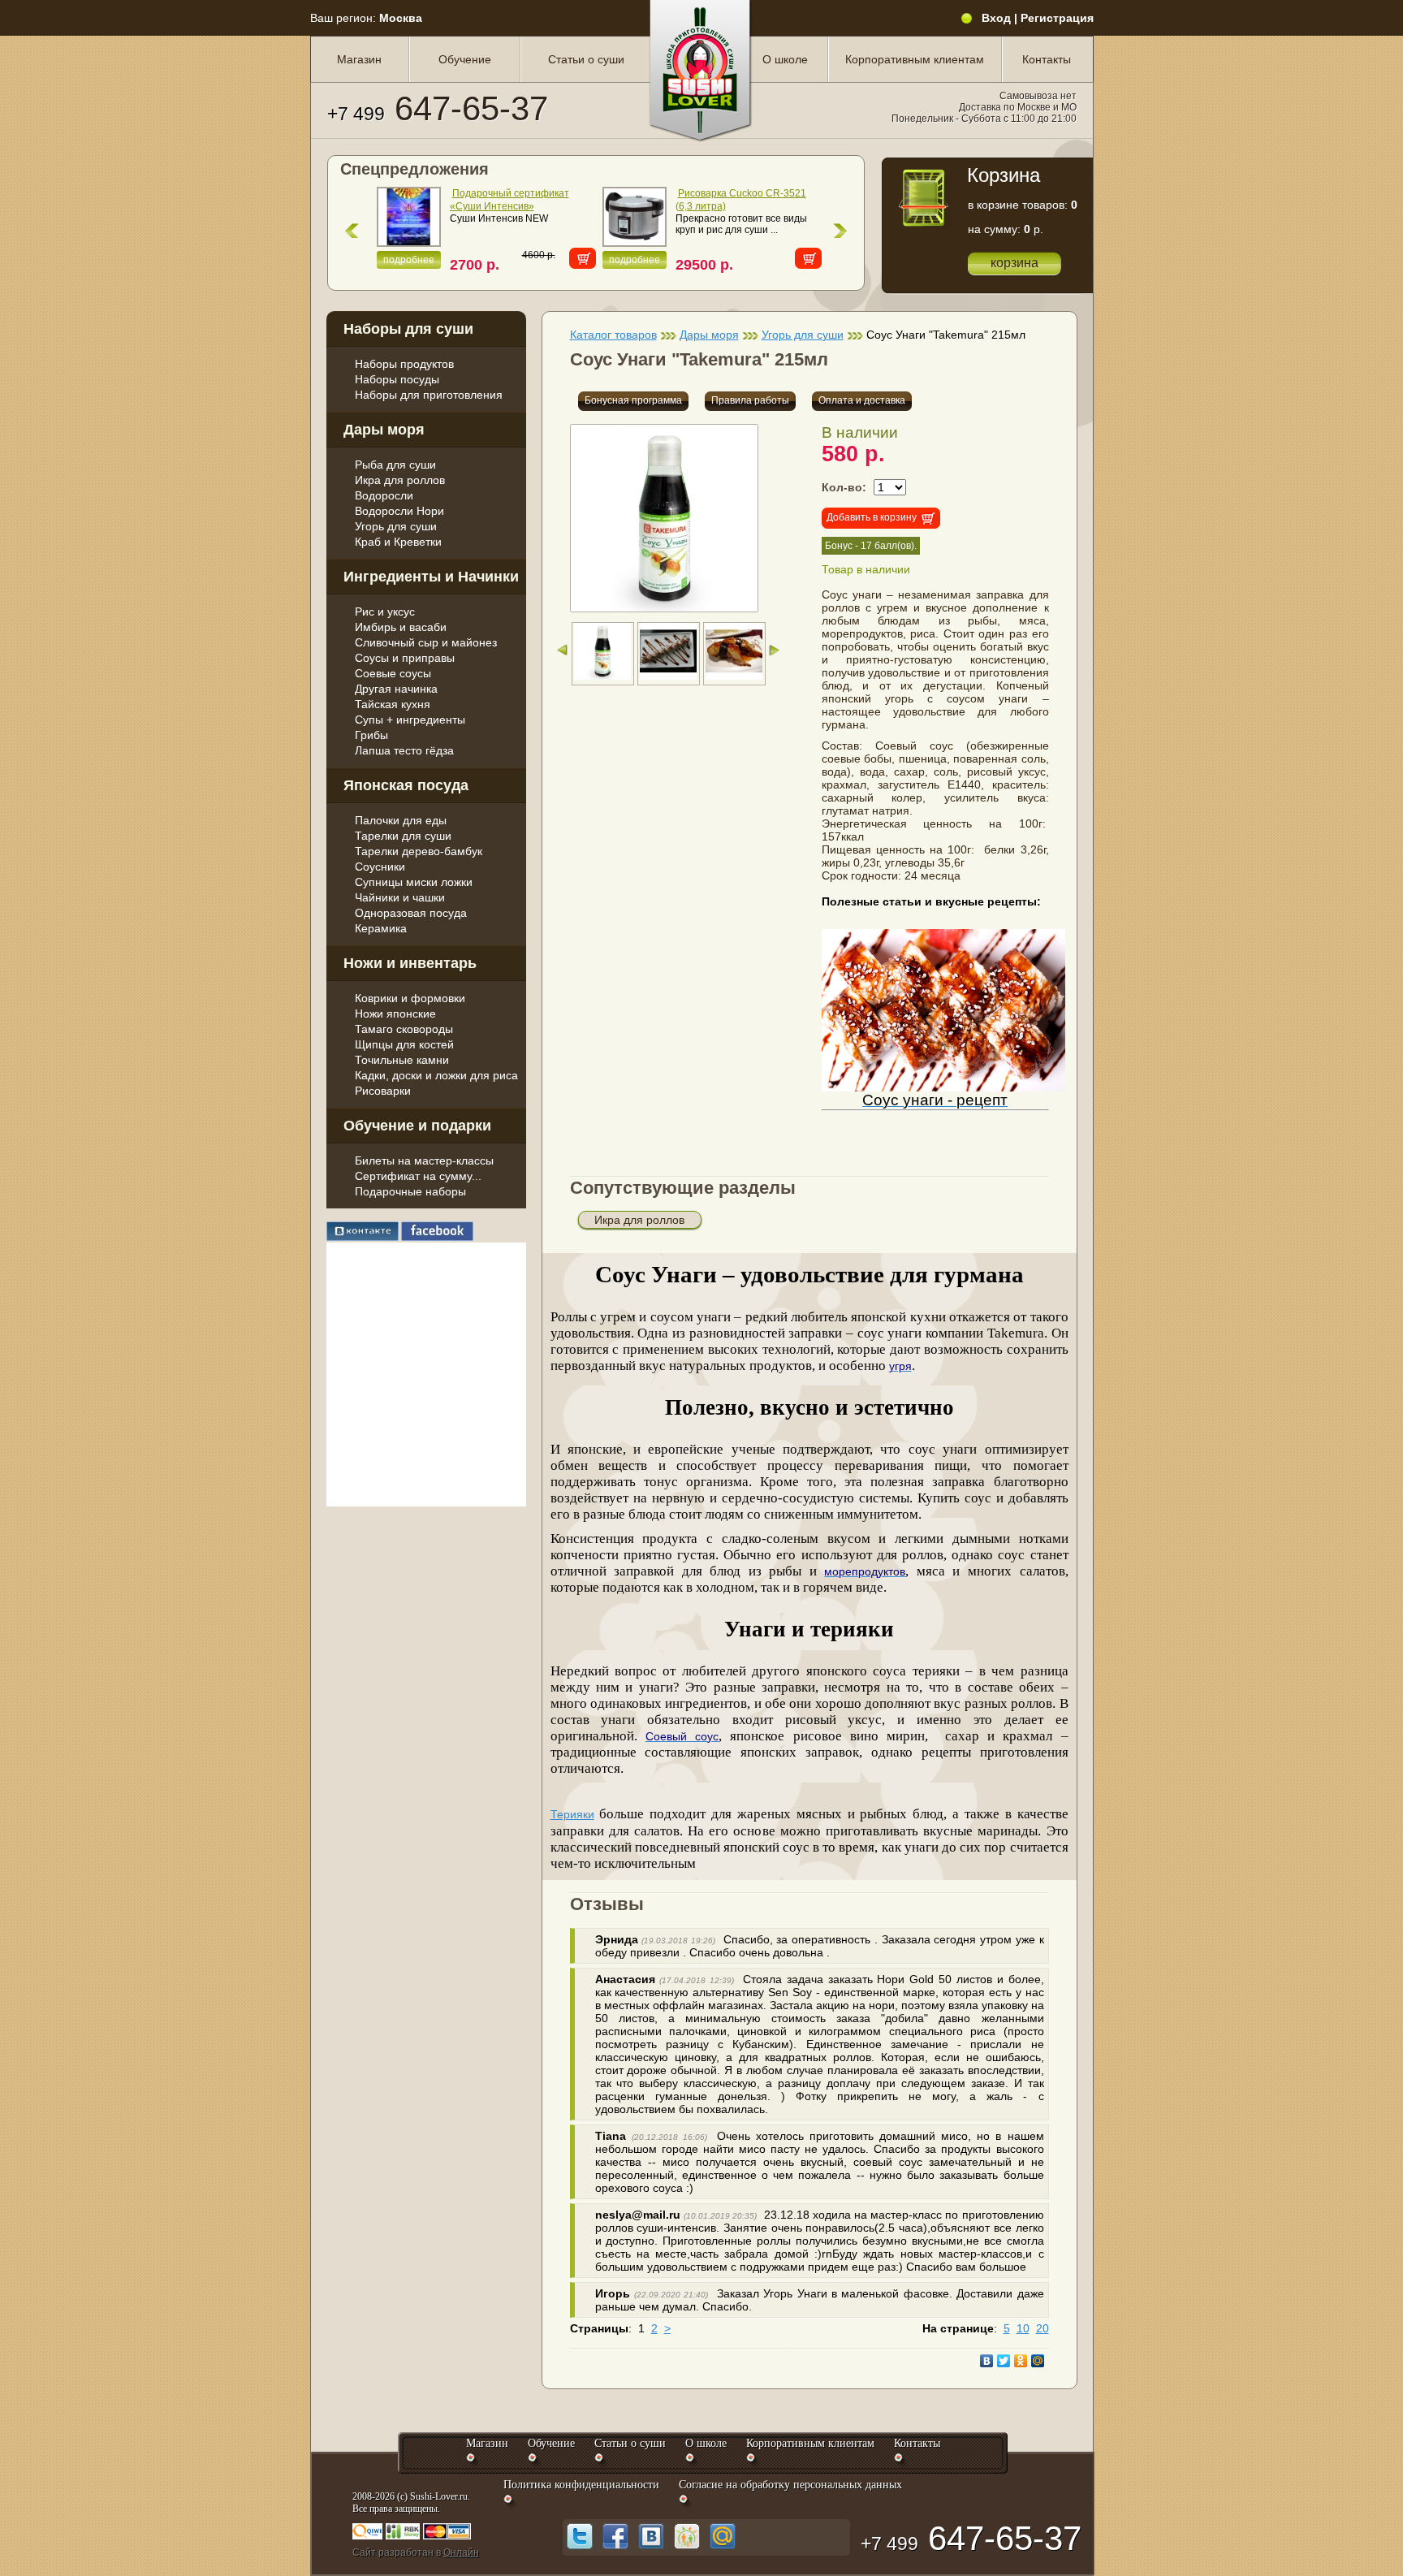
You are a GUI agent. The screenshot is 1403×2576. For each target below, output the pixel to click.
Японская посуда (406, 785)
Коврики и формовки (410, 998)
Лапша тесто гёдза (404, 750)
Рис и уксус (385, 612)
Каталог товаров (613, 335)
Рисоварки (383, 1091)
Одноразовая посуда (411, 913)
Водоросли (384, 495)
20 (1043, 2328)
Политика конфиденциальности (581, 2485)
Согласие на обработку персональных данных (790, 2485)
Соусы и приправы (405, 658)
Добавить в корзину (872, 517)
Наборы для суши (408, 329)
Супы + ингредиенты (410, 720)
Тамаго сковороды (404, 1029)
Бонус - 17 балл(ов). (871, 546)
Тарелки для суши (403, 836)
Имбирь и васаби (401, 627)
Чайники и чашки (400, 897)
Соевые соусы (393, 673)
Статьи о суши (586, 59)
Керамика (381, 928)
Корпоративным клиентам (915, 59)
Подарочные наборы (410, 1191)
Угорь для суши (396, 526)
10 (1023, 2328)
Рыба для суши (395, 465)
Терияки (572, 1814)
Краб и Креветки (398, 542)
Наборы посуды (397, 379)
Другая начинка (396, 689)
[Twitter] (1004, 2361)
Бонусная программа (633, 400)
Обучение (465, 59)
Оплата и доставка (862, 400)
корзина (1014, 263)
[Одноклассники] (1021, 2361)
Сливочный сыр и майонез (426, 642)
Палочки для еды (401, 820)
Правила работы (750, 400)
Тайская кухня (393, 704)
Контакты (1047, 59)
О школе (785, 59)
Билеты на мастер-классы (424, 1160)
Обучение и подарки (417, 1126)
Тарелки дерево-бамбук (419, 851)
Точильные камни (402, 1060)
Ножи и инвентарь (410, 963)
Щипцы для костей (404, 1044)
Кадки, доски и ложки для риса (436, 1075)
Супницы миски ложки (414, 882)
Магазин (359, 59)
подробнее (409, 260)
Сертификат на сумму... (418, 1176)
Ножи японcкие (395, 1014)
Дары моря (384, 430)
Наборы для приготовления (429, 395)
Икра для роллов (400, 480)
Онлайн (461, 2552)
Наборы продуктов (404, 364)
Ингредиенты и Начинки (431, 577)
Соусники (380, 867)
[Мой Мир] (1038, 2361)
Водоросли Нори (399, 511)
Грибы (371, 735)
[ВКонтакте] (987, 2361)
